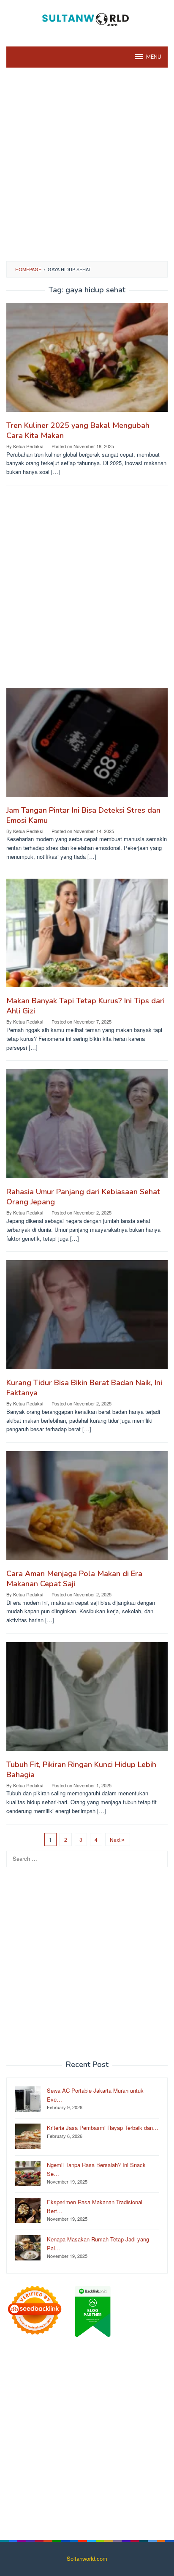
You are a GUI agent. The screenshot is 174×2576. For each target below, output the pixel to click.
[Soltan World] (87, 18)
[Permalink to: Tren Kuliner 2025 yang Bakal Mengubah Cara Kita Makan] (87, 361)
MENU (154, 57)
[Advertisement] (87, 163)
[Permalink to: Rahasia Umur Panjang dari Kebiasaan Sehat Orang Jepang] (87, 1127)
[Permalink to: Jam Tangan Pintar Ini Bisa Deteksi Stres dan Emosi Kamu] (87, 745)
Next (115, 1839)
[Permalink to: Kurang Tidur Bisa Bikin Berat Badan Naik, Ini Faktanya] (87, 1318)
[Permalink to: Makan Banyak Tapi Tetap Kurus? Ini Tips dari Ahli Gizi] (87, 936)
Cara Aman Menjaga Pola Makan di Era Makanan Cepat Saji (74, 1579)
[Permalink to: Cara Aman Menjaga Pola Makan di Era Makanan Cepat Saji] (87, 1509)
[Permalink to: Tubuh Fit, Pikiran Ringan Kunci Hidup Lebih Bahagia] (87, 1700)
